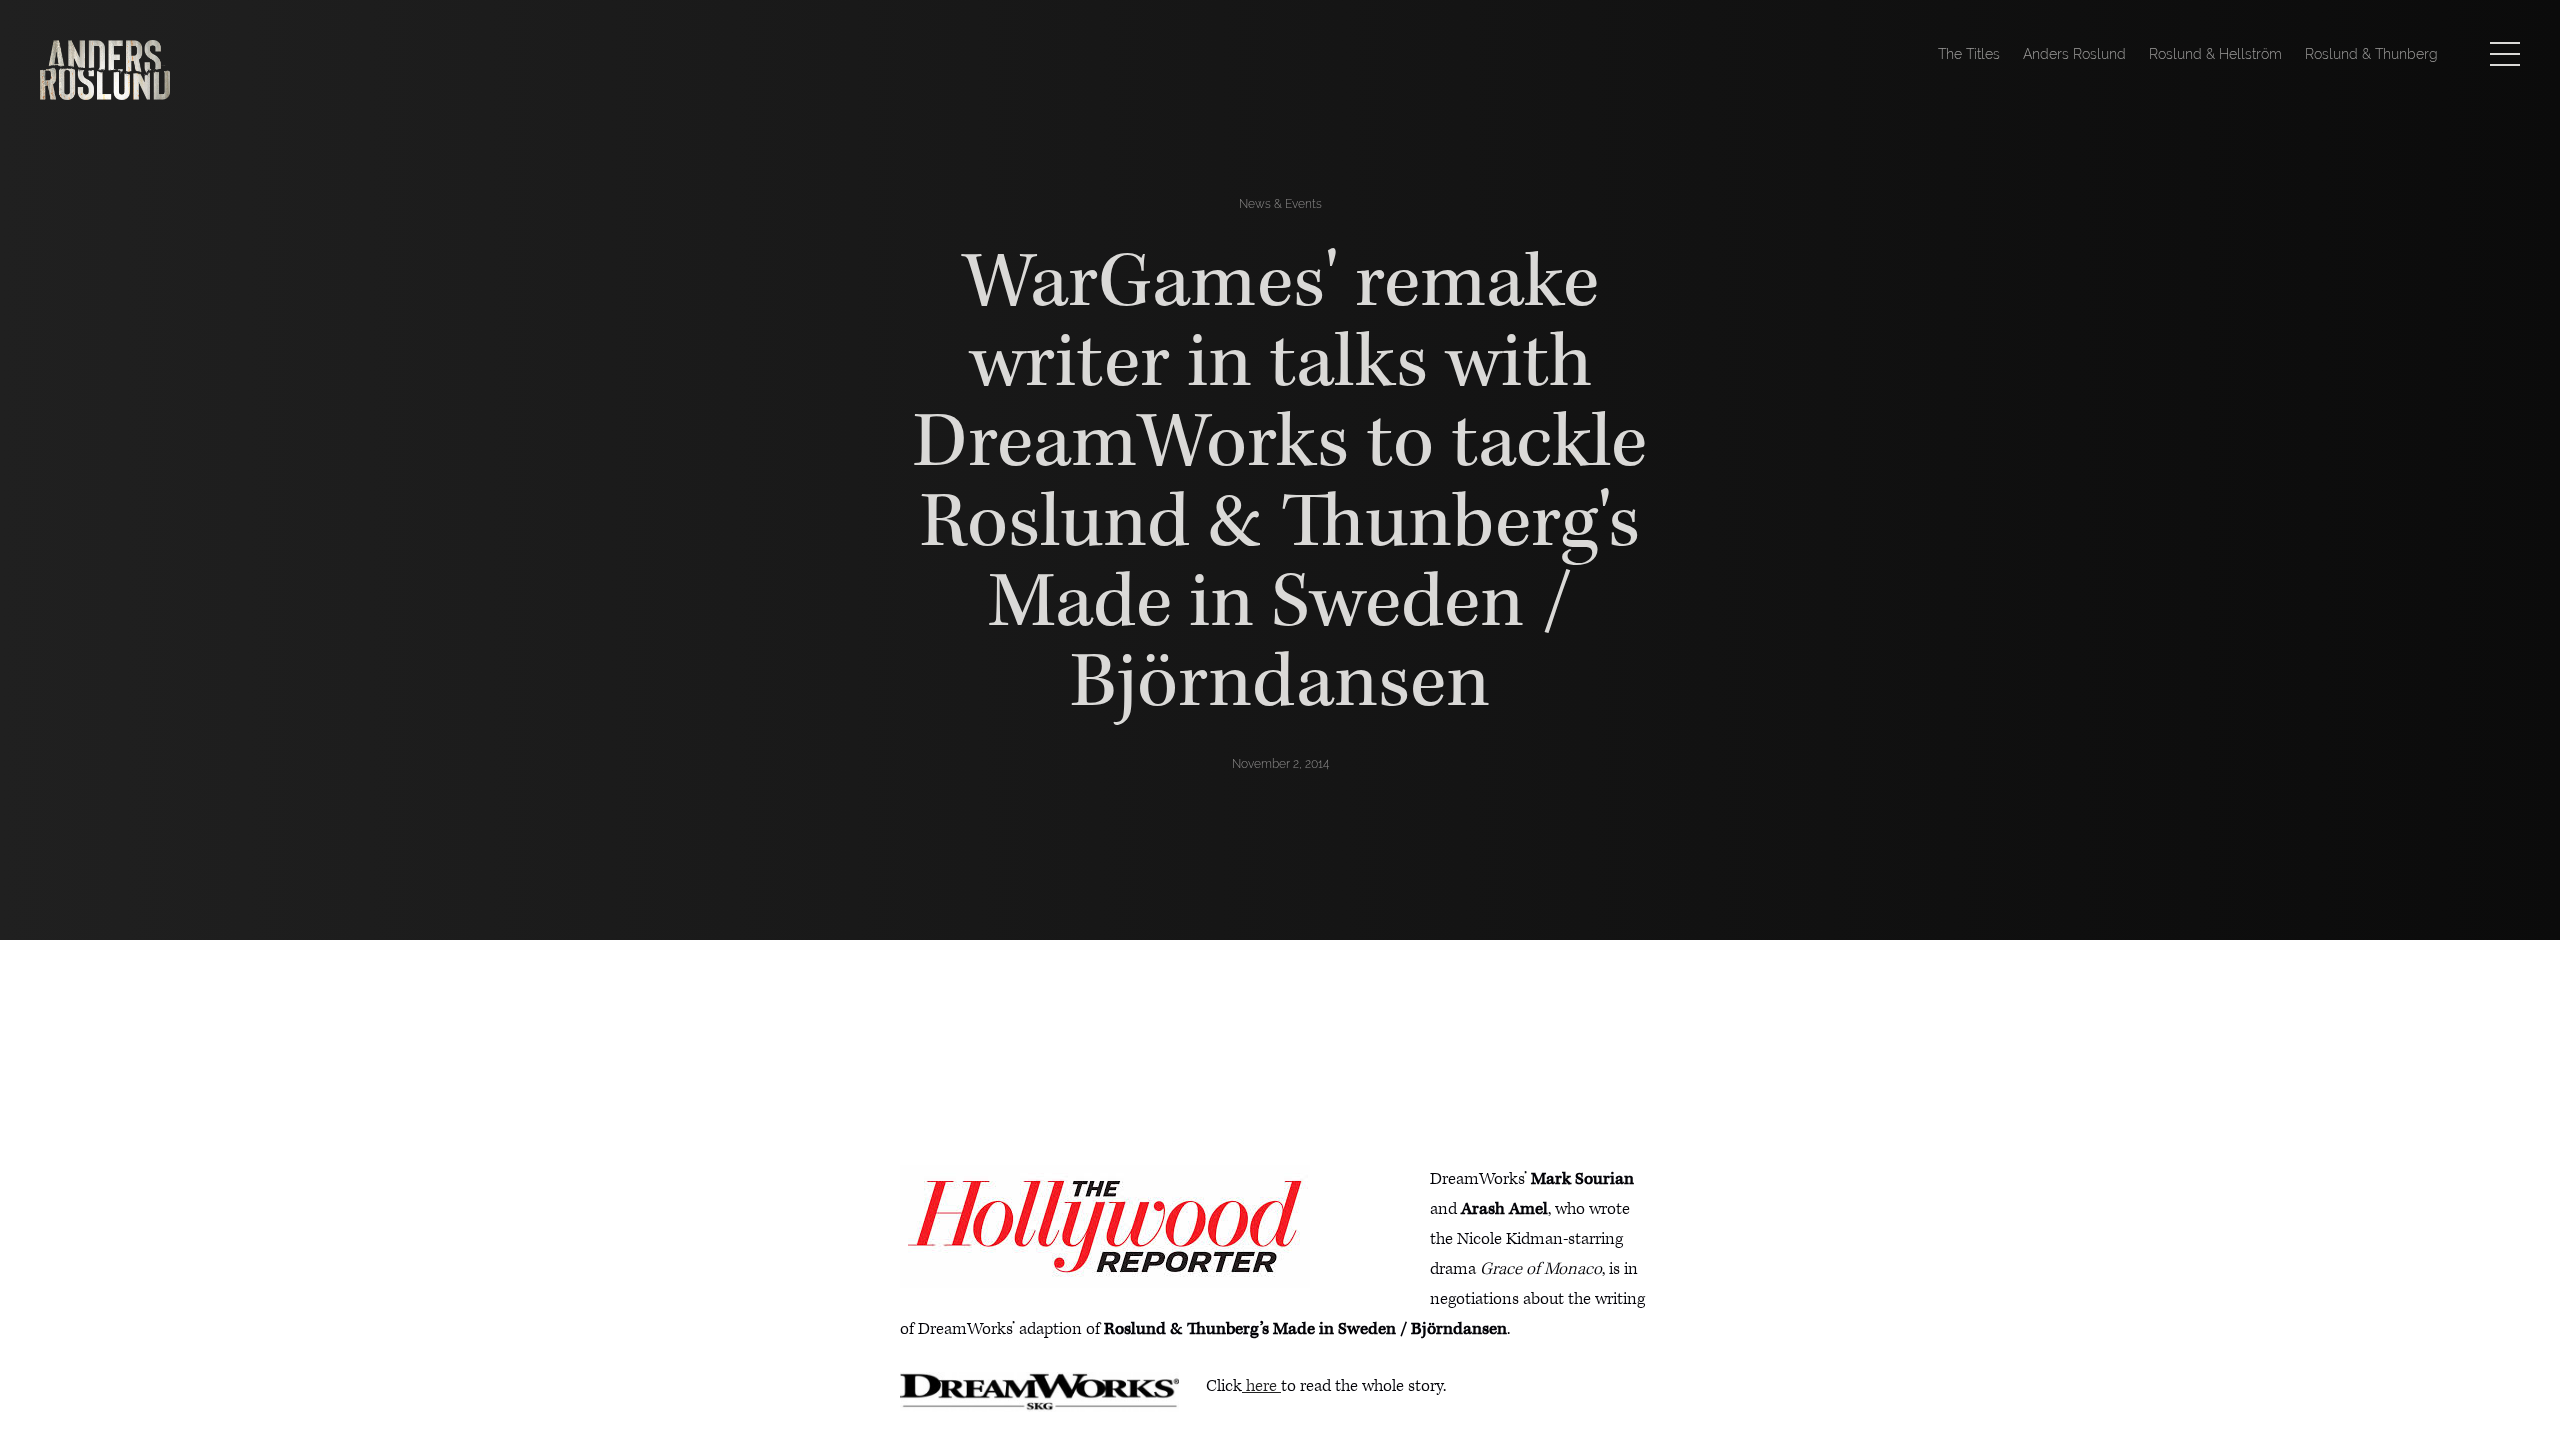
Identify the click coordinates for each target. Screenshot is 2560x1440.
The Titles (1969, 54)
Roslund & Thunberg (2371, 54)
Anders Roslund (2074, 54)
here (1261, 1386)
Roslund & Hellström (2215, 54)
